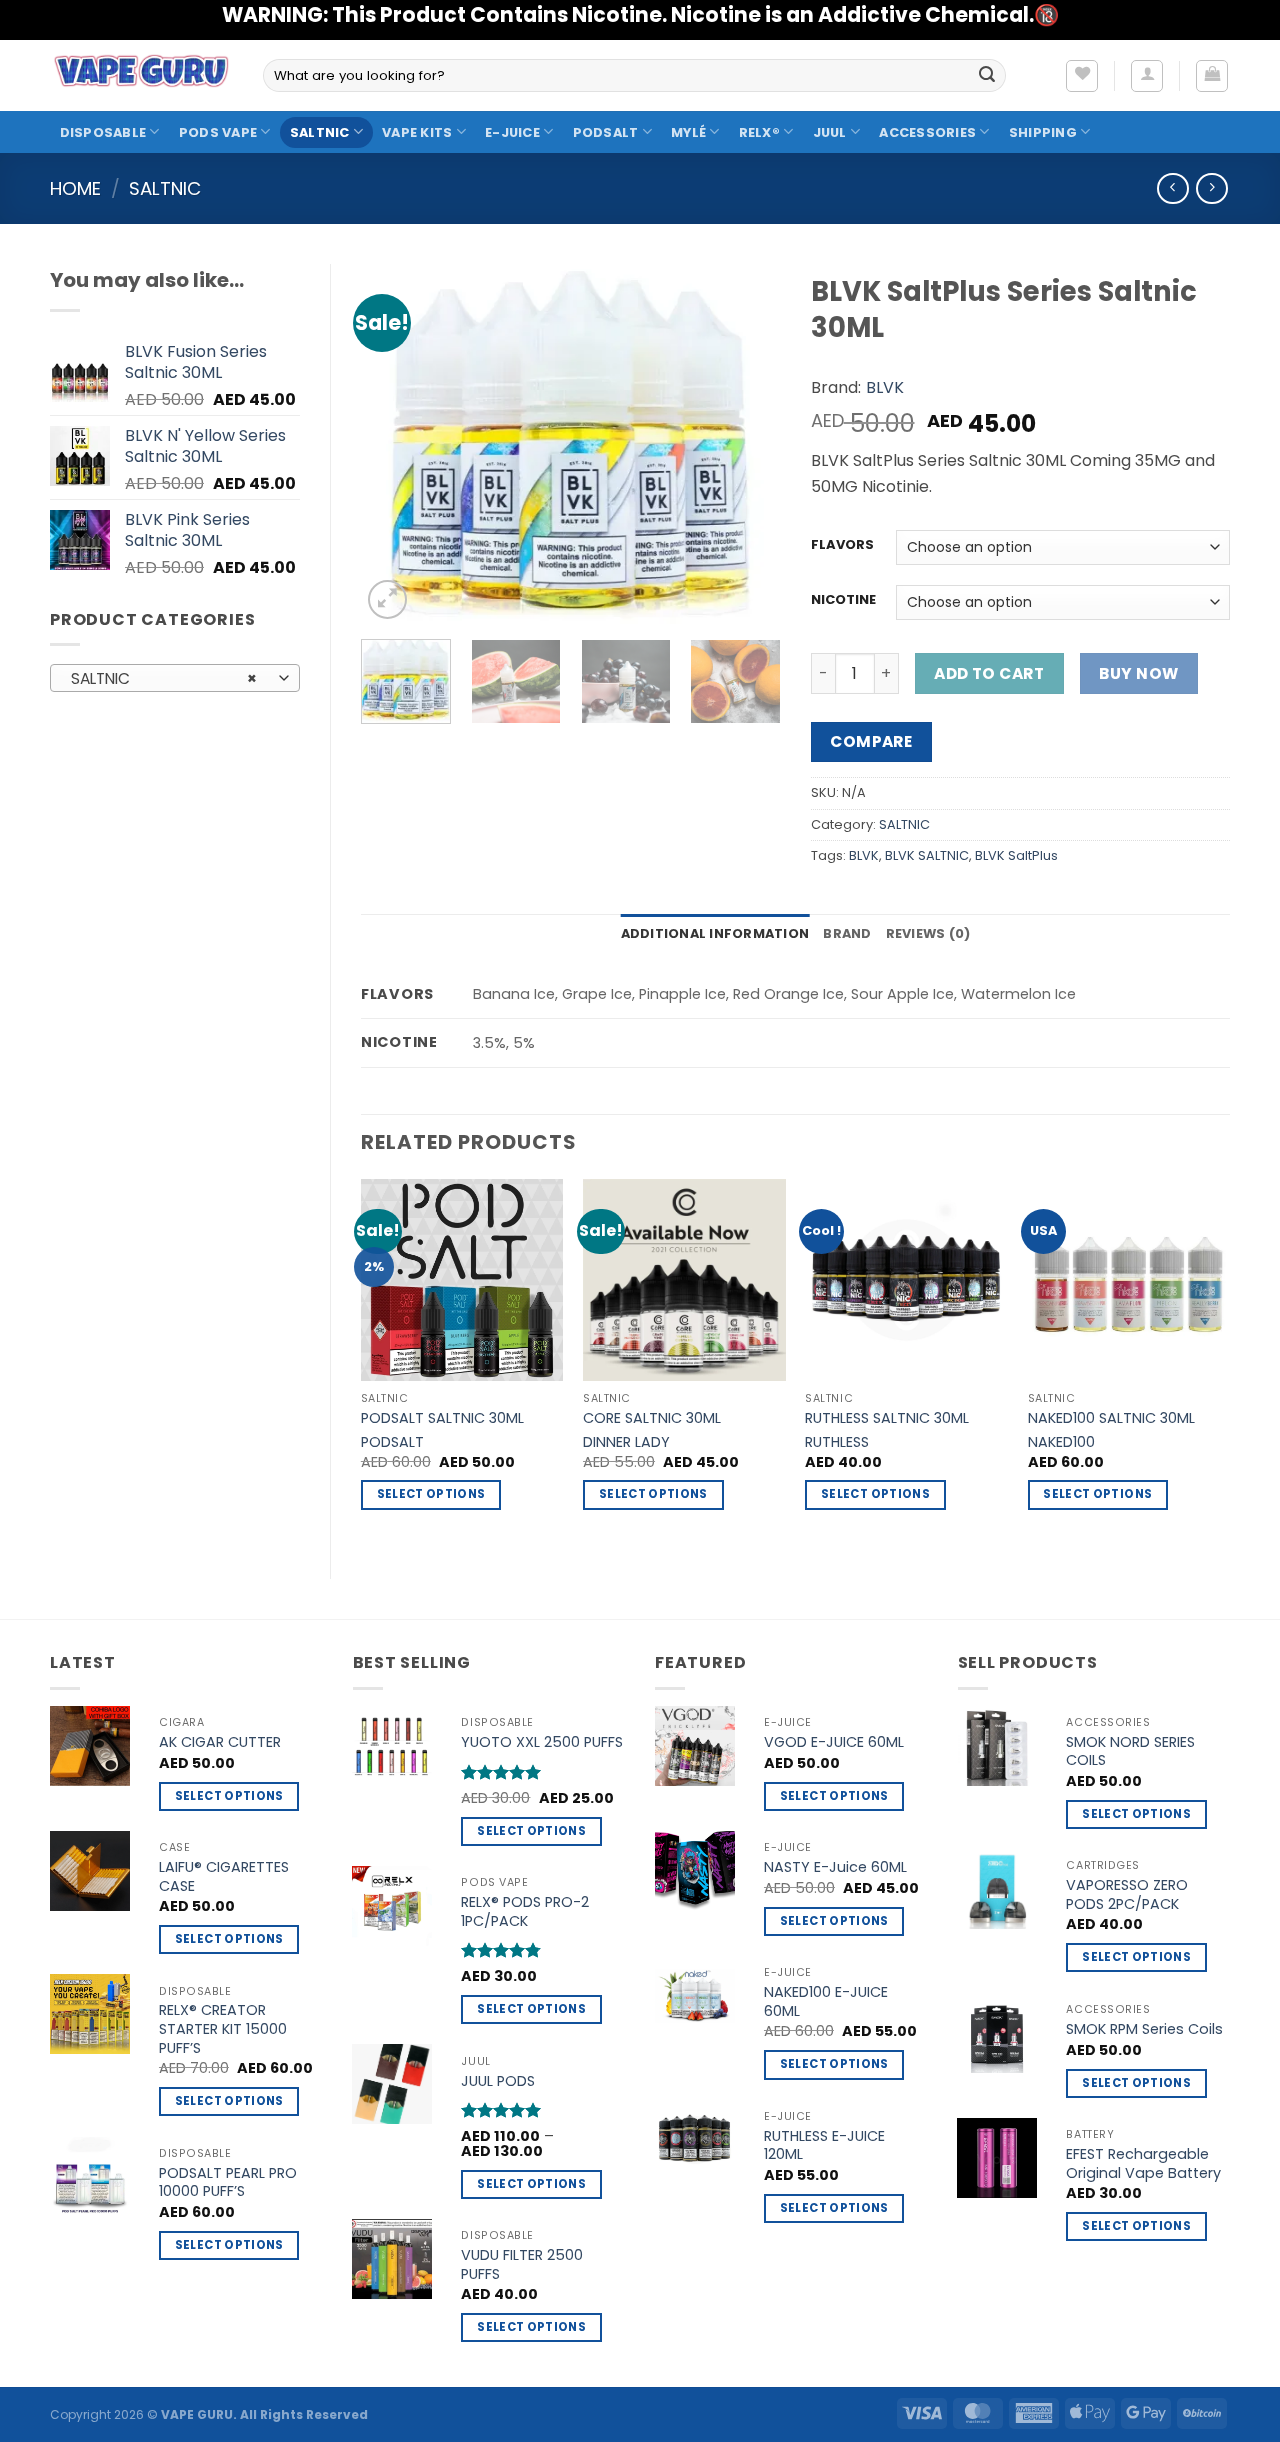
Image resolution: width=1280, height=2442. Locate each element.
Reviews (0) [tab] (928, 933)
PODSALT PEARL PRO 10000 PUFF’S (228, 2182)
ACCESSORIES (927, 132)
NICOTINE (843, 600)
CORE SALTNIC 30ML (652, 1418)
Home (75, 188)
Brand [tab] (847, 933)
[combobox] (175, 678)
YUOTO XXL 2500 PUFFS (542, 1742)
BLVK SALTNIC (927, 855)
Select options (431, 1494)
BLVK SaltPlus (1016, 855)
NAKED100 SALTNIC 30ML (1111, 1418)
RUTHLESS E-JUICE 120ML (824, 2145)
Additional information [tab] (715, 933)
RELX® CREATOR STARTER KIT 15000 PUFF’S (223, 2029)
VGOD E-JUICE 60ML (834, 1742)
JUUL (830, 132)
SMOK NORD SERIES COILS (1130, 1751)
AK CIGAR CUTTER (220, 1742)
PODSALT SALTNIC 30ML (442, 1418)
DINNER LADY (626, 1442)
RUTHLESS (837, 1442)
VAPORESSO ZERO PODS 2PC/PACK (1127, 1894)
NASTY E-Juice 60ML (835, 1867)
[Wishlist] (1082, 76)
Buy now (1138, 673)
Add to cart (989, 673)
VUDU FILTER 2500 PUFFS (522, 2264)
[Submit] (987, 76)
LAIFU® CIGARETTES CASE (224, 1876)
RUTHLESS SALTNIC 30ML (887, 1418)
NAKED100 (1061, 1442)
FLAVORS (842, 545)
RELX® (759, 132)
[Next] (747, 444)
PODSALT (606, 132)
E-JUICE (512, 132)
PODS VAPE (218, 132)
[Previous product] (1211, 188)
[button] (1147, 76)
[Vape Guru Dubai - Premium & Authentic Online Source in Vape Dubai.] (141, 75)
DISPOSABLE (103, 132)
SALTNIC (320, 132)
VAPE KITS (417, 132)
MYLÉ (688, 132)
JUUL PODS (498, 2081)
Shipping (1043, 132)
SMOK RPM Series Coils (1144, 2029)
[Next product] (1172, 188)
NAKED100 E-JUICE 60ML (826, 2001)
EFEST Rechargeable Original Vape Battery (1143, 2163)
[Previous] (395, 444)
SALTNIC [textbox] (164, 678)
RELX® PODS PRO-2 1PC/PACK (525, 1911)
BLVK (885, 387)
